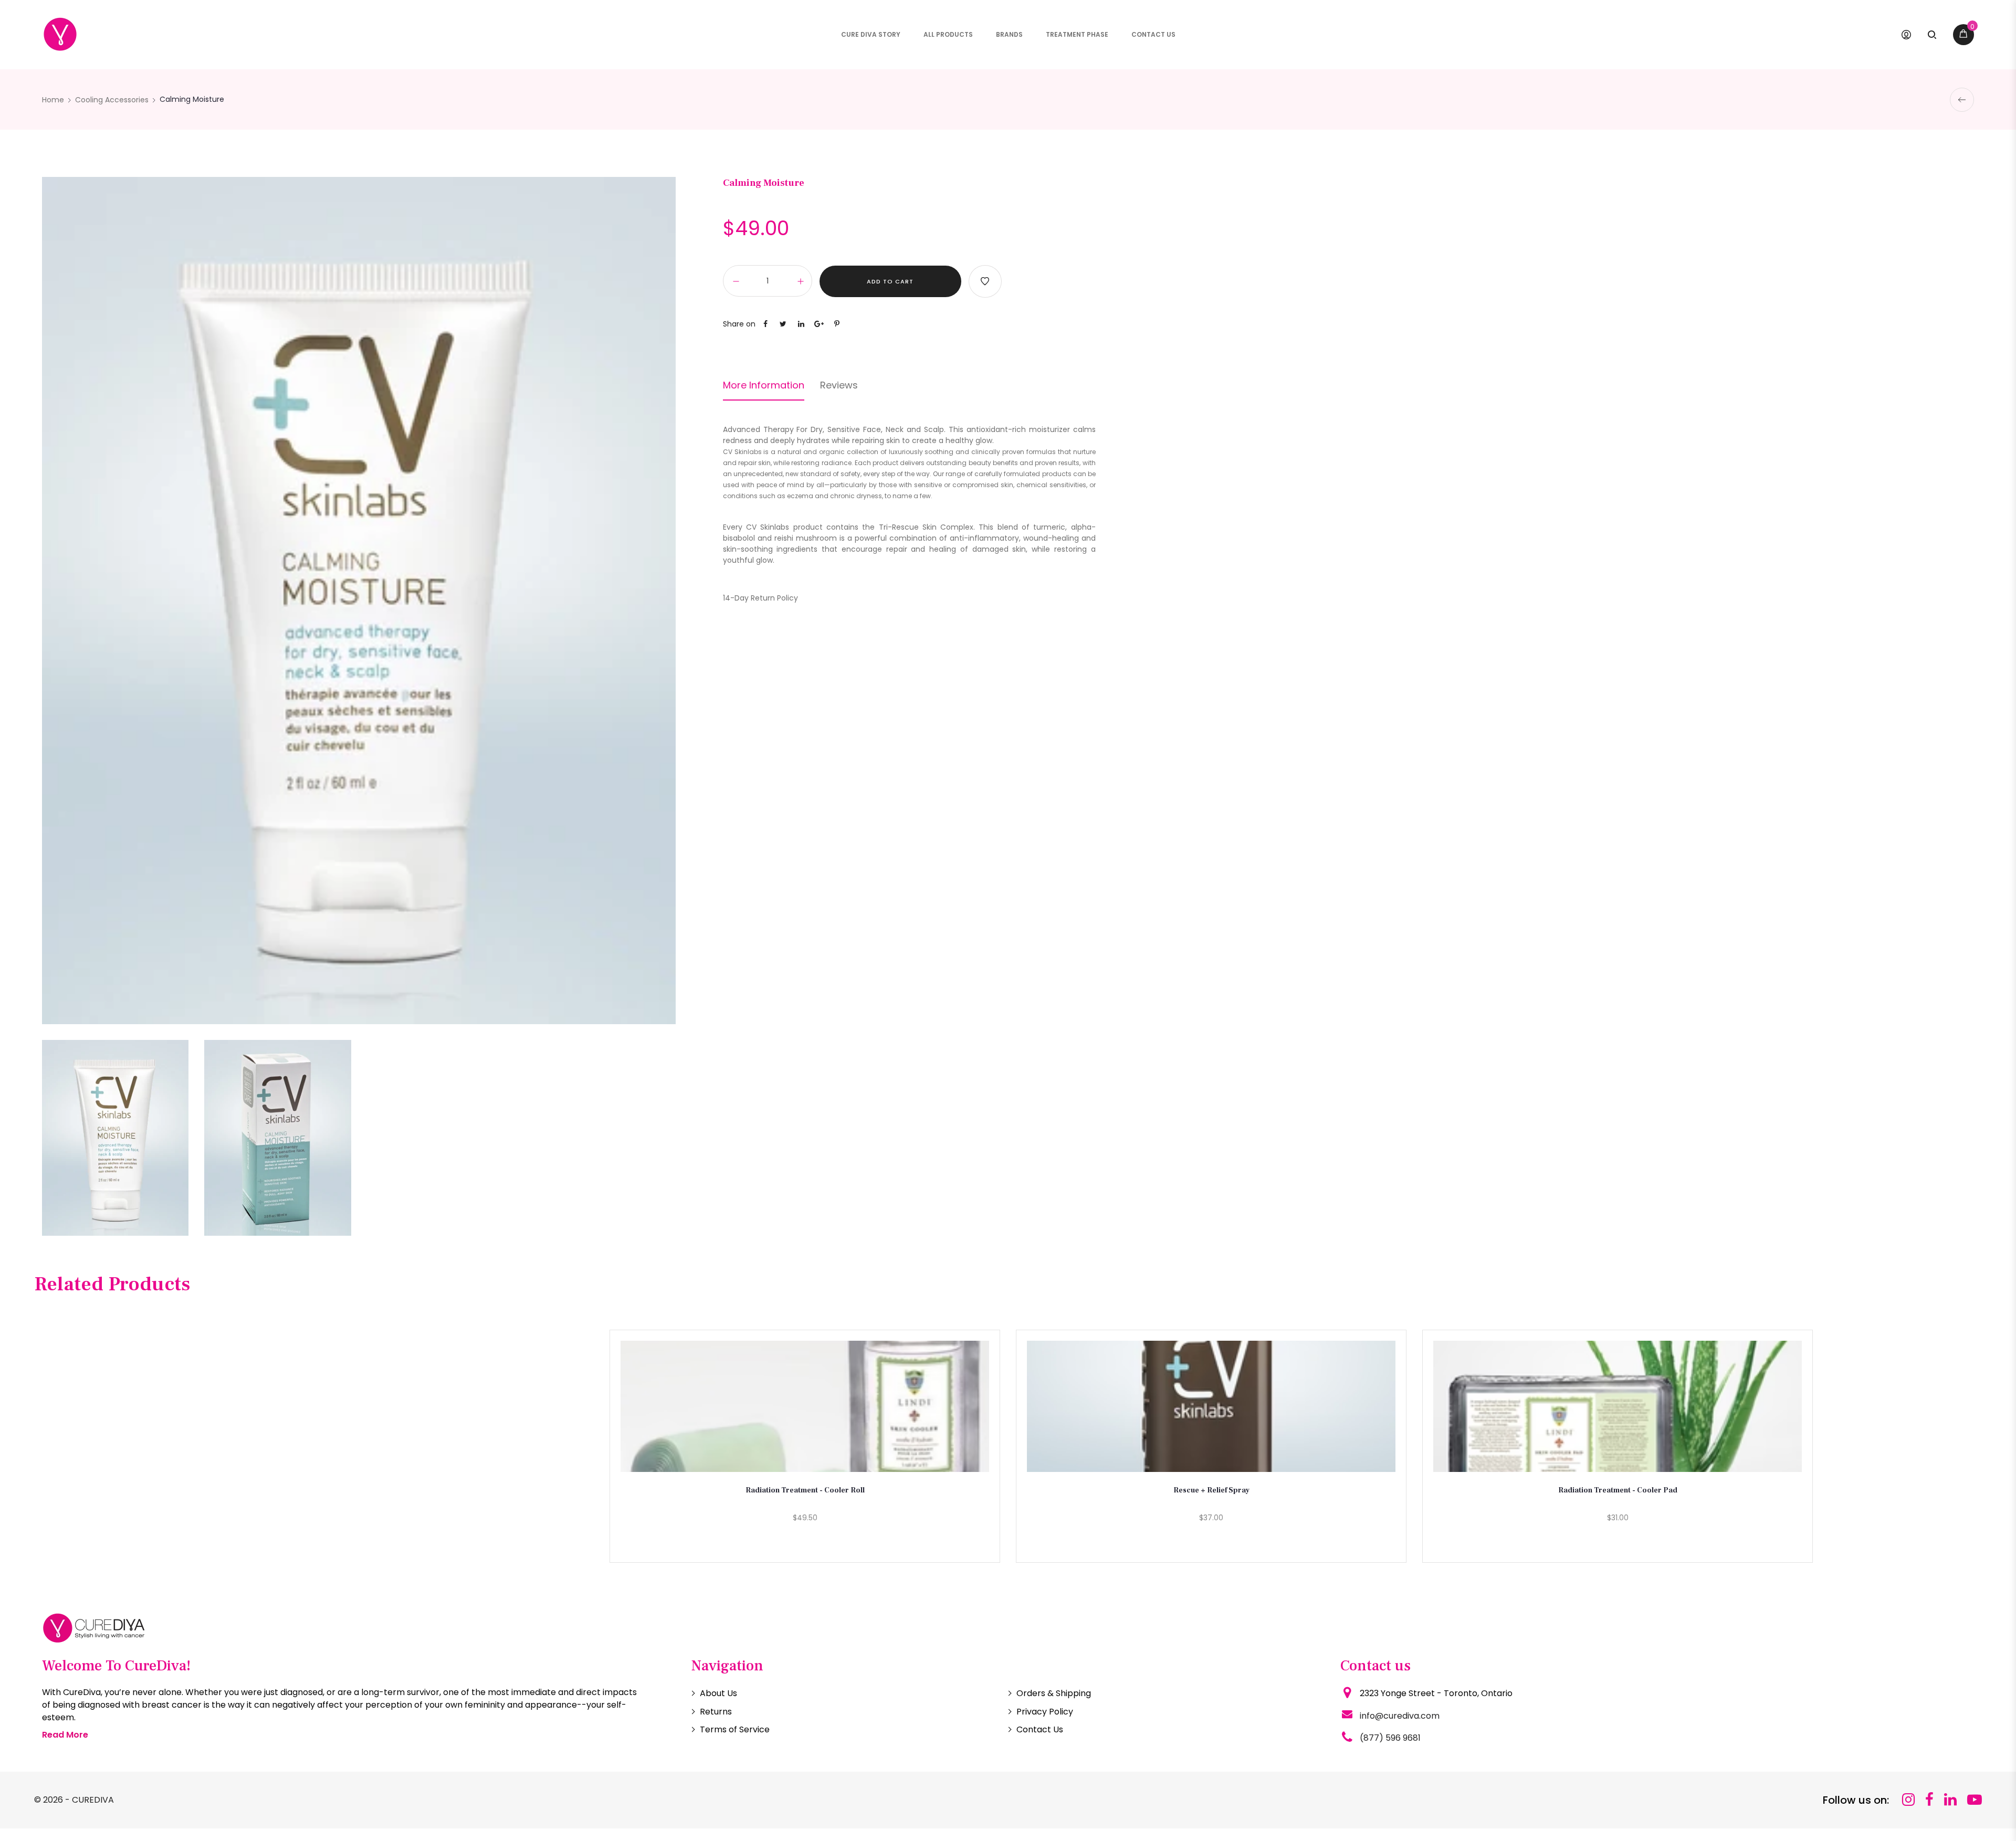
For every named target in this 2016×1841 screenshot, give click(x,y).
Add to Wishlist (985, 281)
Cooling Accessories (112, 100)
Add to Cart (890, 281)
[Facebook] (1929, 1800)
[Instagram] (1908, 1800)
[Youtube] (1975, 1800)
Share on (739, 324)
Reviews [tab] (839, 385)
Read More (65, 1735)
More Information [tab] (764, 385)
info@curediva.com (1400, 1716)
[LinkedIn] (1950, 1800)
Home (53, 100)
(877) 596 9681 (1390, 1738)
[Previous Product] (1962, 100)
